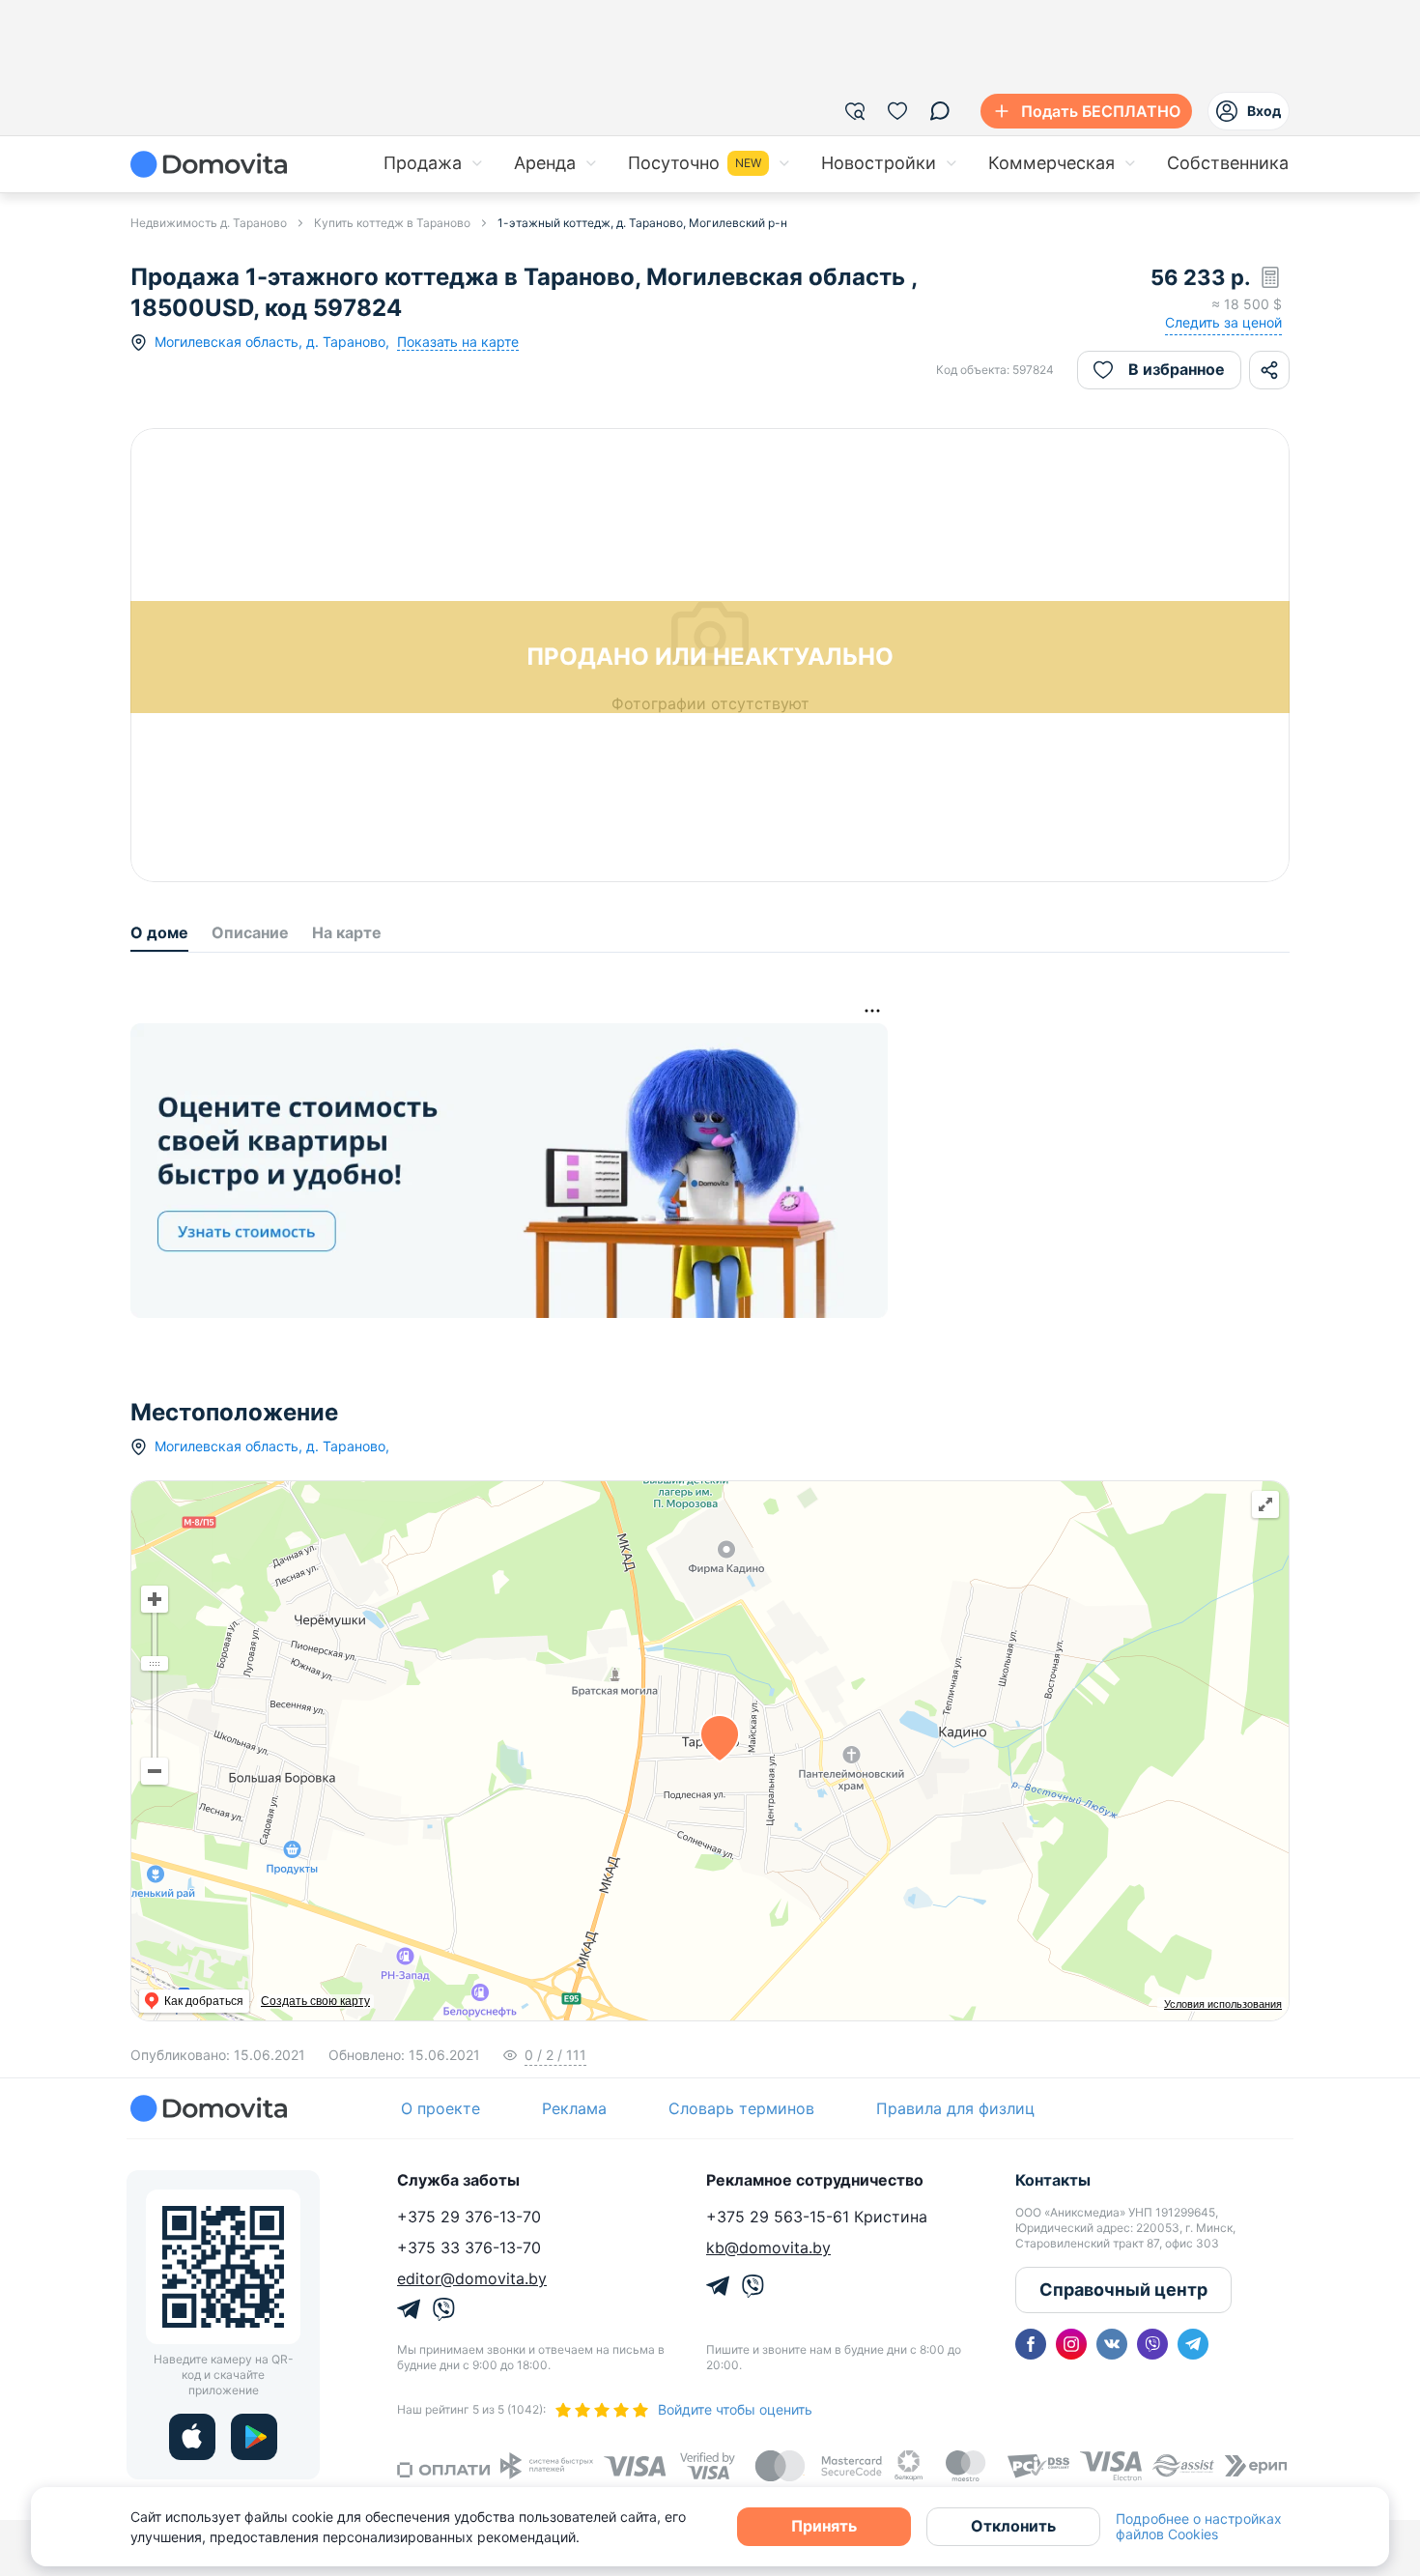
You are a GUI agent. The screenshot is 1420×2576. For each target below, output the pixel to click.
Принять (824, 2526)
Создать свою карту (315, 2001)
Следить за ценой (1223, 322)
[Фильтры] (855, 111)
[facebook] (1031, 2344)
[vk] (1112, 2344)
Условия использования (1223, 2004)
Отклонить (1013, 2526)
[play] (254, 2437)
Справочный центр (1123, 2290)
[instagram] (1071, 2344)
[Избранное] (897, 111)
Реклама (574, 2108)
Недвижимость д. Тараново (209, 223)
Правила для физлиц (955, 2108)
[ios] (192, 2437)
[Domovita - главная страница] (209, 164)
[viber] (1152, 2344)
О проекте (440, 2108)
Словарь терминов (741, 2108)
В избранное (1177, 369)
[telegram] (1193, 2344)
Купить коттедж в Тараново (392, 223)
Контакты (1053, 2180)
